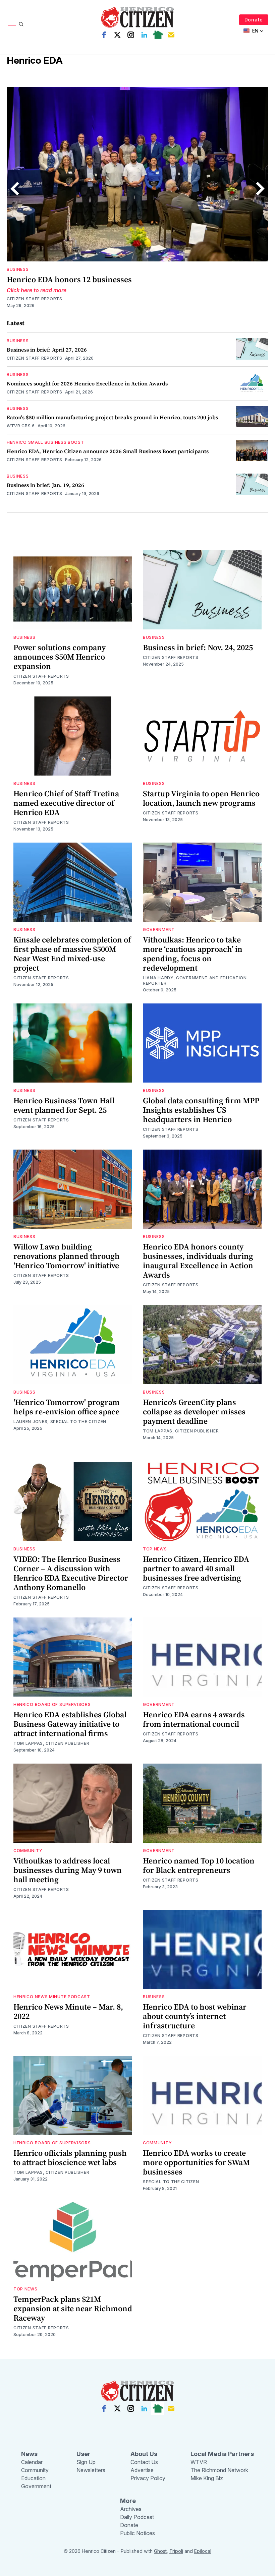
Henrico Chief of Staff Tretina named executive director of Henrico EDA (66, 803)
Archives (131, 2509)
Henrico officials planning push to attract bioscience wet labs (70, 2158)
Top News (155, 1549)
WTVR (199, 2462)
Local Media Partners (222, 2454)
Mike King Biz (207, 2478)
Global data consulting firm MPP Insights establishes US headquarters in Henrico (201, 1110)
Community (28, 1851)
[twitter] (117, 35)
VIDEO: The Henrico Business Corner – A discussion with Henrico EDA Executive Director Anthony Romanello (71, 1573)
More (128, 2501)
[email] (171, 35)
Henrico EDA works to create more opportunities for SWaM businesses (196, 2162)
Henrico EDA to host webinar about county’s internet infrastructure (195, 2016)
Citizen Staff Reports (35, 299)
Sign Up (86, 2462)
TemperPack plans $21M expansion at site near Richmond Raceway (73, 2308)
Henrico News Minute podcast (52, 1997)
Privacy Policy (148, 2478)
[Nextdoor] (158, 35)
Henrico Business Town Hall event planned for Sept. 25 (64, 1105)
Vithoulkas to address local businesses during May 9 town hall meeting (68, 1870)
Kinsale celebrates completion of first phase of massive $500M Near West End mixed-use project (72, 954)
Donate (254, 20)
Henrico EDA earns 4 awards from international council (194, 1719)
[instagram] (131, 35)
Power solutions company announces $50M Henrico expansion (60, 657)
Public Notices (137, 2533)
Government (159, 930)
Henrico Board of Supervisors (52, 1704)
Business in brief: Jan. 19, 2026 (45, 485)
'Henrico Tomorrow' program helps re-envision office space (67, 1407)
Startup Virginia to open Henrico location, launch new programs (201, 798)
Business (18, 269)
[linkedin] (144, 35)
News (29, 2454)
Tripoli (176, 2551)
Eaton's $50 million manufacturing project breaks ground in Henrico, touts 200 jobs (112, 417)
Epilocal (203, 2551)
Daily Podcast (137, 2517)
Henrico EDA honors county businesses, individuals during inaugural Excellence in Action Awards (198, 1261)
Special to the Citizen (171, 2182)
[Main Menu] (12, 24)
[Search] (21, 24)
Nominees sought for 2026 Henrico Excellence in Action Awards (87, 383)
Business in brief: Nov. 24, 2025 (198, 647)
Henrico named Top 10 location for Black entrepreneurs (199, 1865)
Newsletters (91, 2470)
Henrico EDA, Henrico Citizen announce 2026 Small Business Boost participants (108, 451)
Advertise (142, 2470)
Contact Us (144, 2462)
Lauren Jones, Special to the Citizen (60, 1422)
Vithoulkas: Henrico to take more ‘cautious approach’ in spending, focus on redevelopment (193, 954)
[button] (254, 31)
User (84, 2454)
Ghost (160, 2551)
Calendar (32, 2462)
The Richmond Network (219, 2470)
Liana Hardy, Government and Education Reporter (195, 980)
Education (33, 2478)
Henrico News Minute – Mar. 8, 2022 (68, 2011)
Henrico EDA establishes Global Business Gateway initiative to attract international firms (70, 1724)
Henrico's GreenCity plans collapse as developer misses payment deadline (194, 1412)
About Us (144, 2454)
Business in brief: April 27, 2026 (47, 350)
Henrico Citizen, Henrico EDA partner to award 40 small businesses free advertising (196, 1568)
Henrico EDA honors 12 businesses (69, 279)
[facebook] (104, 35)
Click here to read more (37, 290)
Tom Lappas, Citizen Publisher (181, 1431)
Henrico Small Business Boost (45, 442)
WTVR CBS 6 (21, 426)
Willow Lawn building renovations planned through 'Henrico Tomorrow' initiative (67, 1256)
